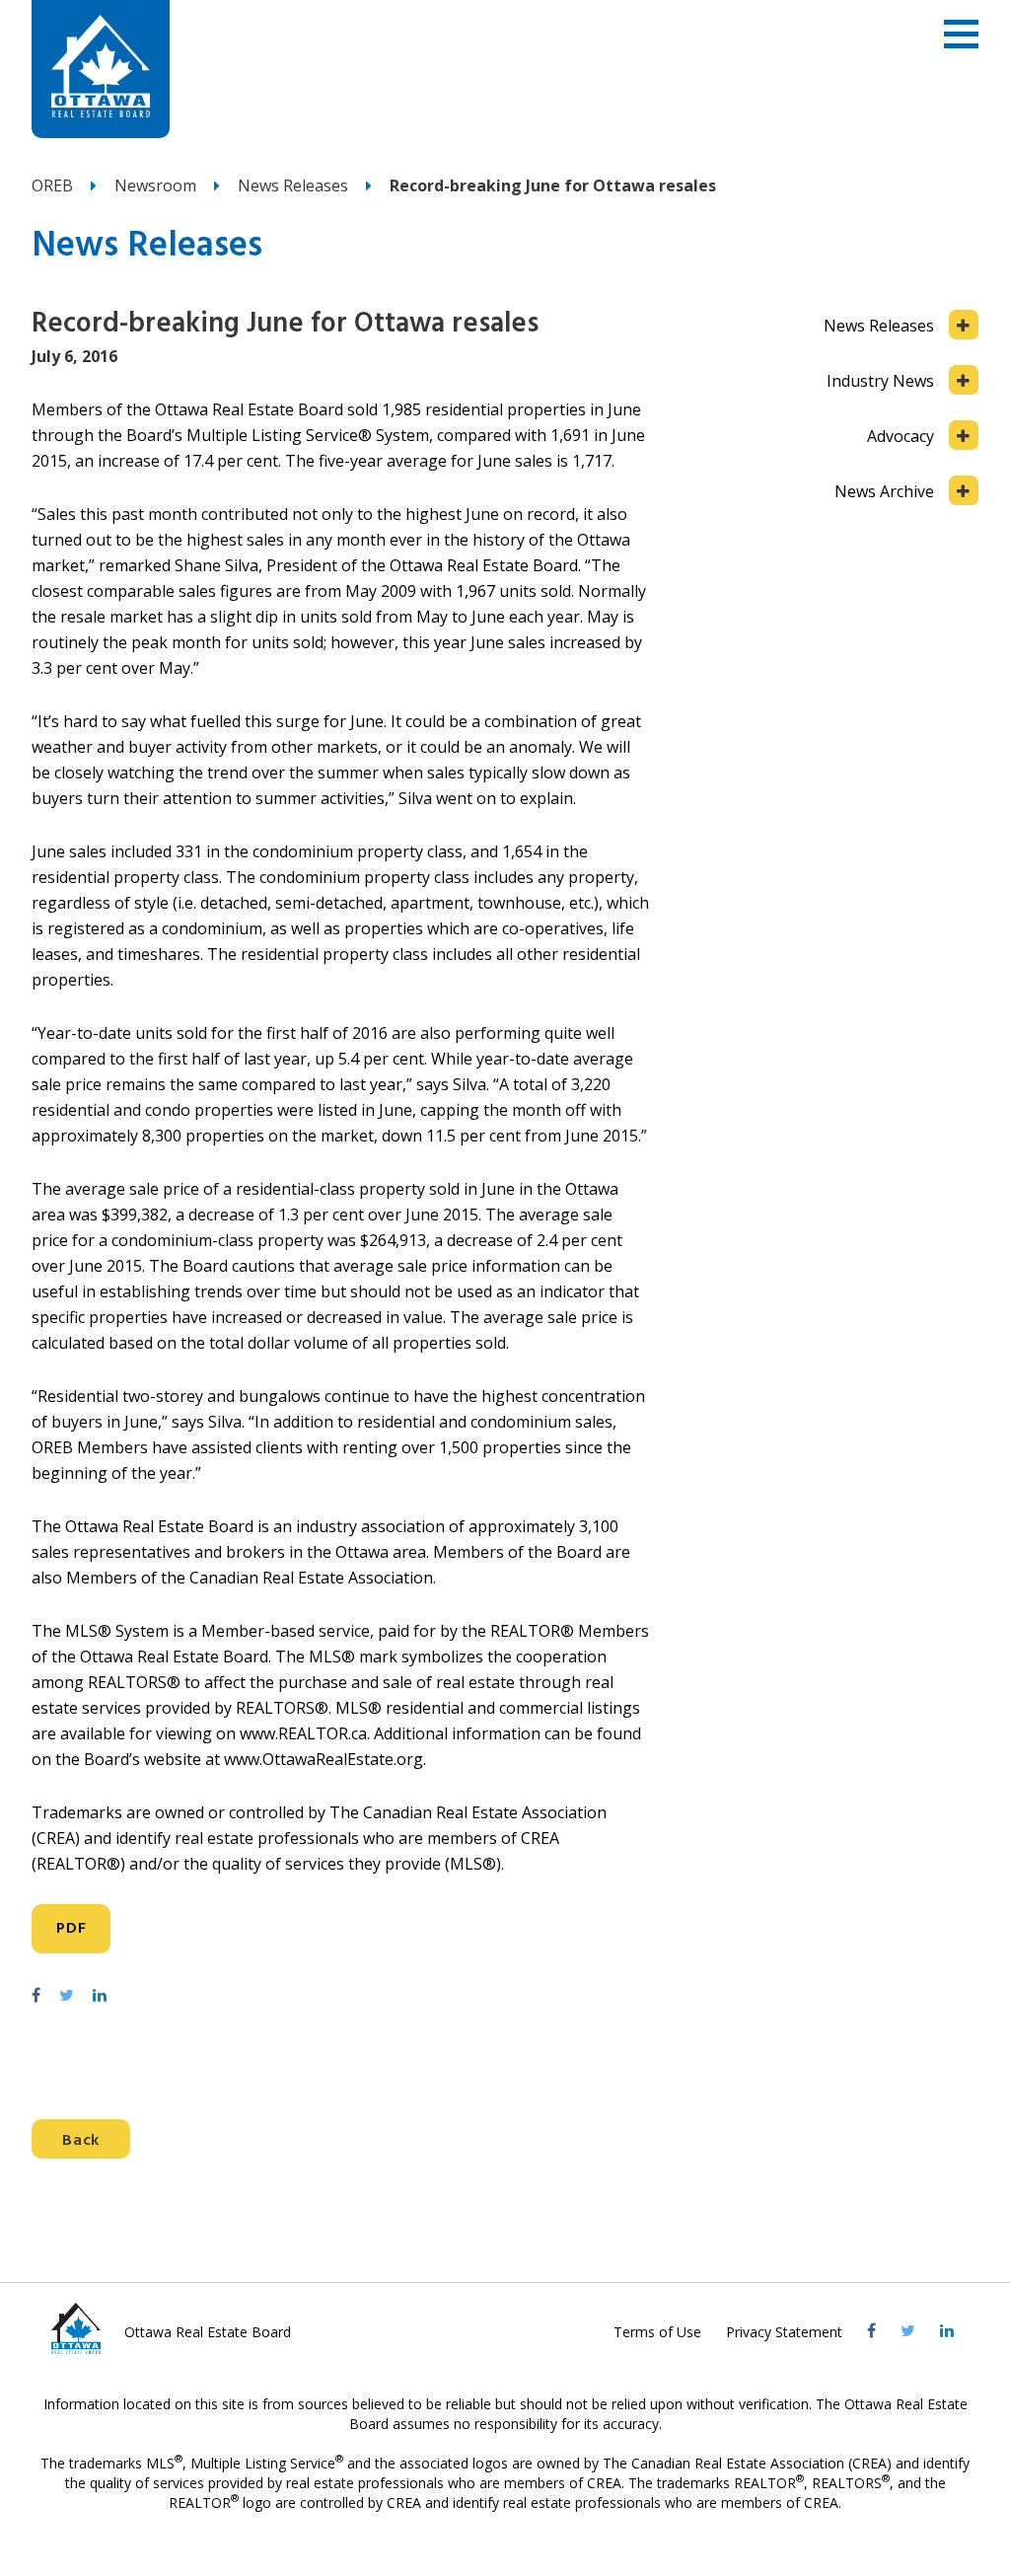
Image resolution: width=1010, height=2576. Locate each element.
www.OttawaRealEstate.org (324, 1759)
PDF (71, 1929)
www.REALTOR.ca (303, 1733)
